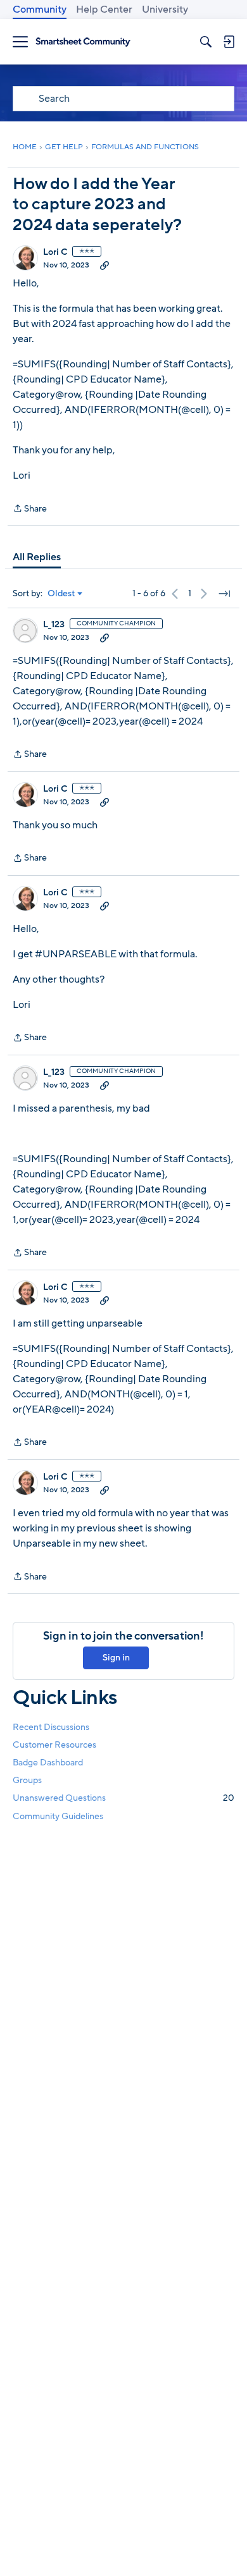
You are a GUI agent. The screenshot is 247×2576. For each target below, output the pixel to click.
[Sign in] (229, 42)
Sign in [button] (116, 1658)
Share (30, 509)
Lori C (55, 252)
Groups (27, 1780)
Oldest (61, 594)
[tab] (37, 557)
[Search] (206, 42)
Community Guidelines (58, 1816)
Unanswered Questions (123, 1798)
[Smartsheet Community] (83, 42)
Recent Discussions (51, 1727)
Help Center (104, 9)
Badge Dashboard (48, 1763)
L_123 (54, 625)
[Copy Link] (104, 265)
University (165, 9)
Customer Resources (54, 1745)
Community (40, 9)
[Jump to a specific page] (224, 594)
